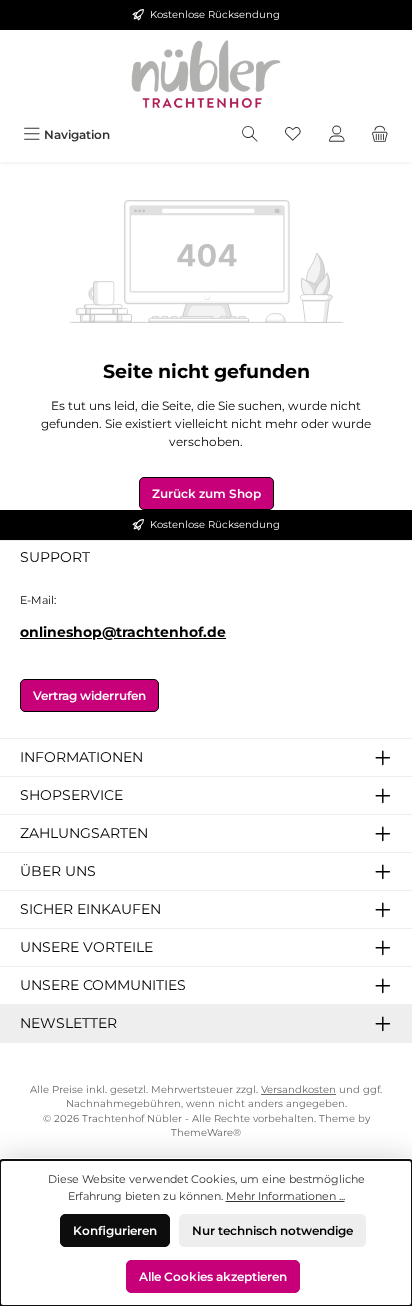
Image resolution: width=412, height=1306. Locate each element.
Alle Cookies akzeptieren (213, 1276)
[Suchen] (250, 134)
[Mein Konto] (337, 134)
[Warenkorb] (380, 134)
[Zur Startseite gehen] (206, 74)
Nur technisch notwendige (272, 1230)
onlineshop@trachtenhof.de (123, 632)
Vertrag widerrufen (89, 695)
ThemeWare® (206, 1132)
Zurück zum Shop (206, 493)
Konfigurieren (115, 1230)
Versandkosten (298, 1089)
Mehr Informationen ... (285, 1196)
